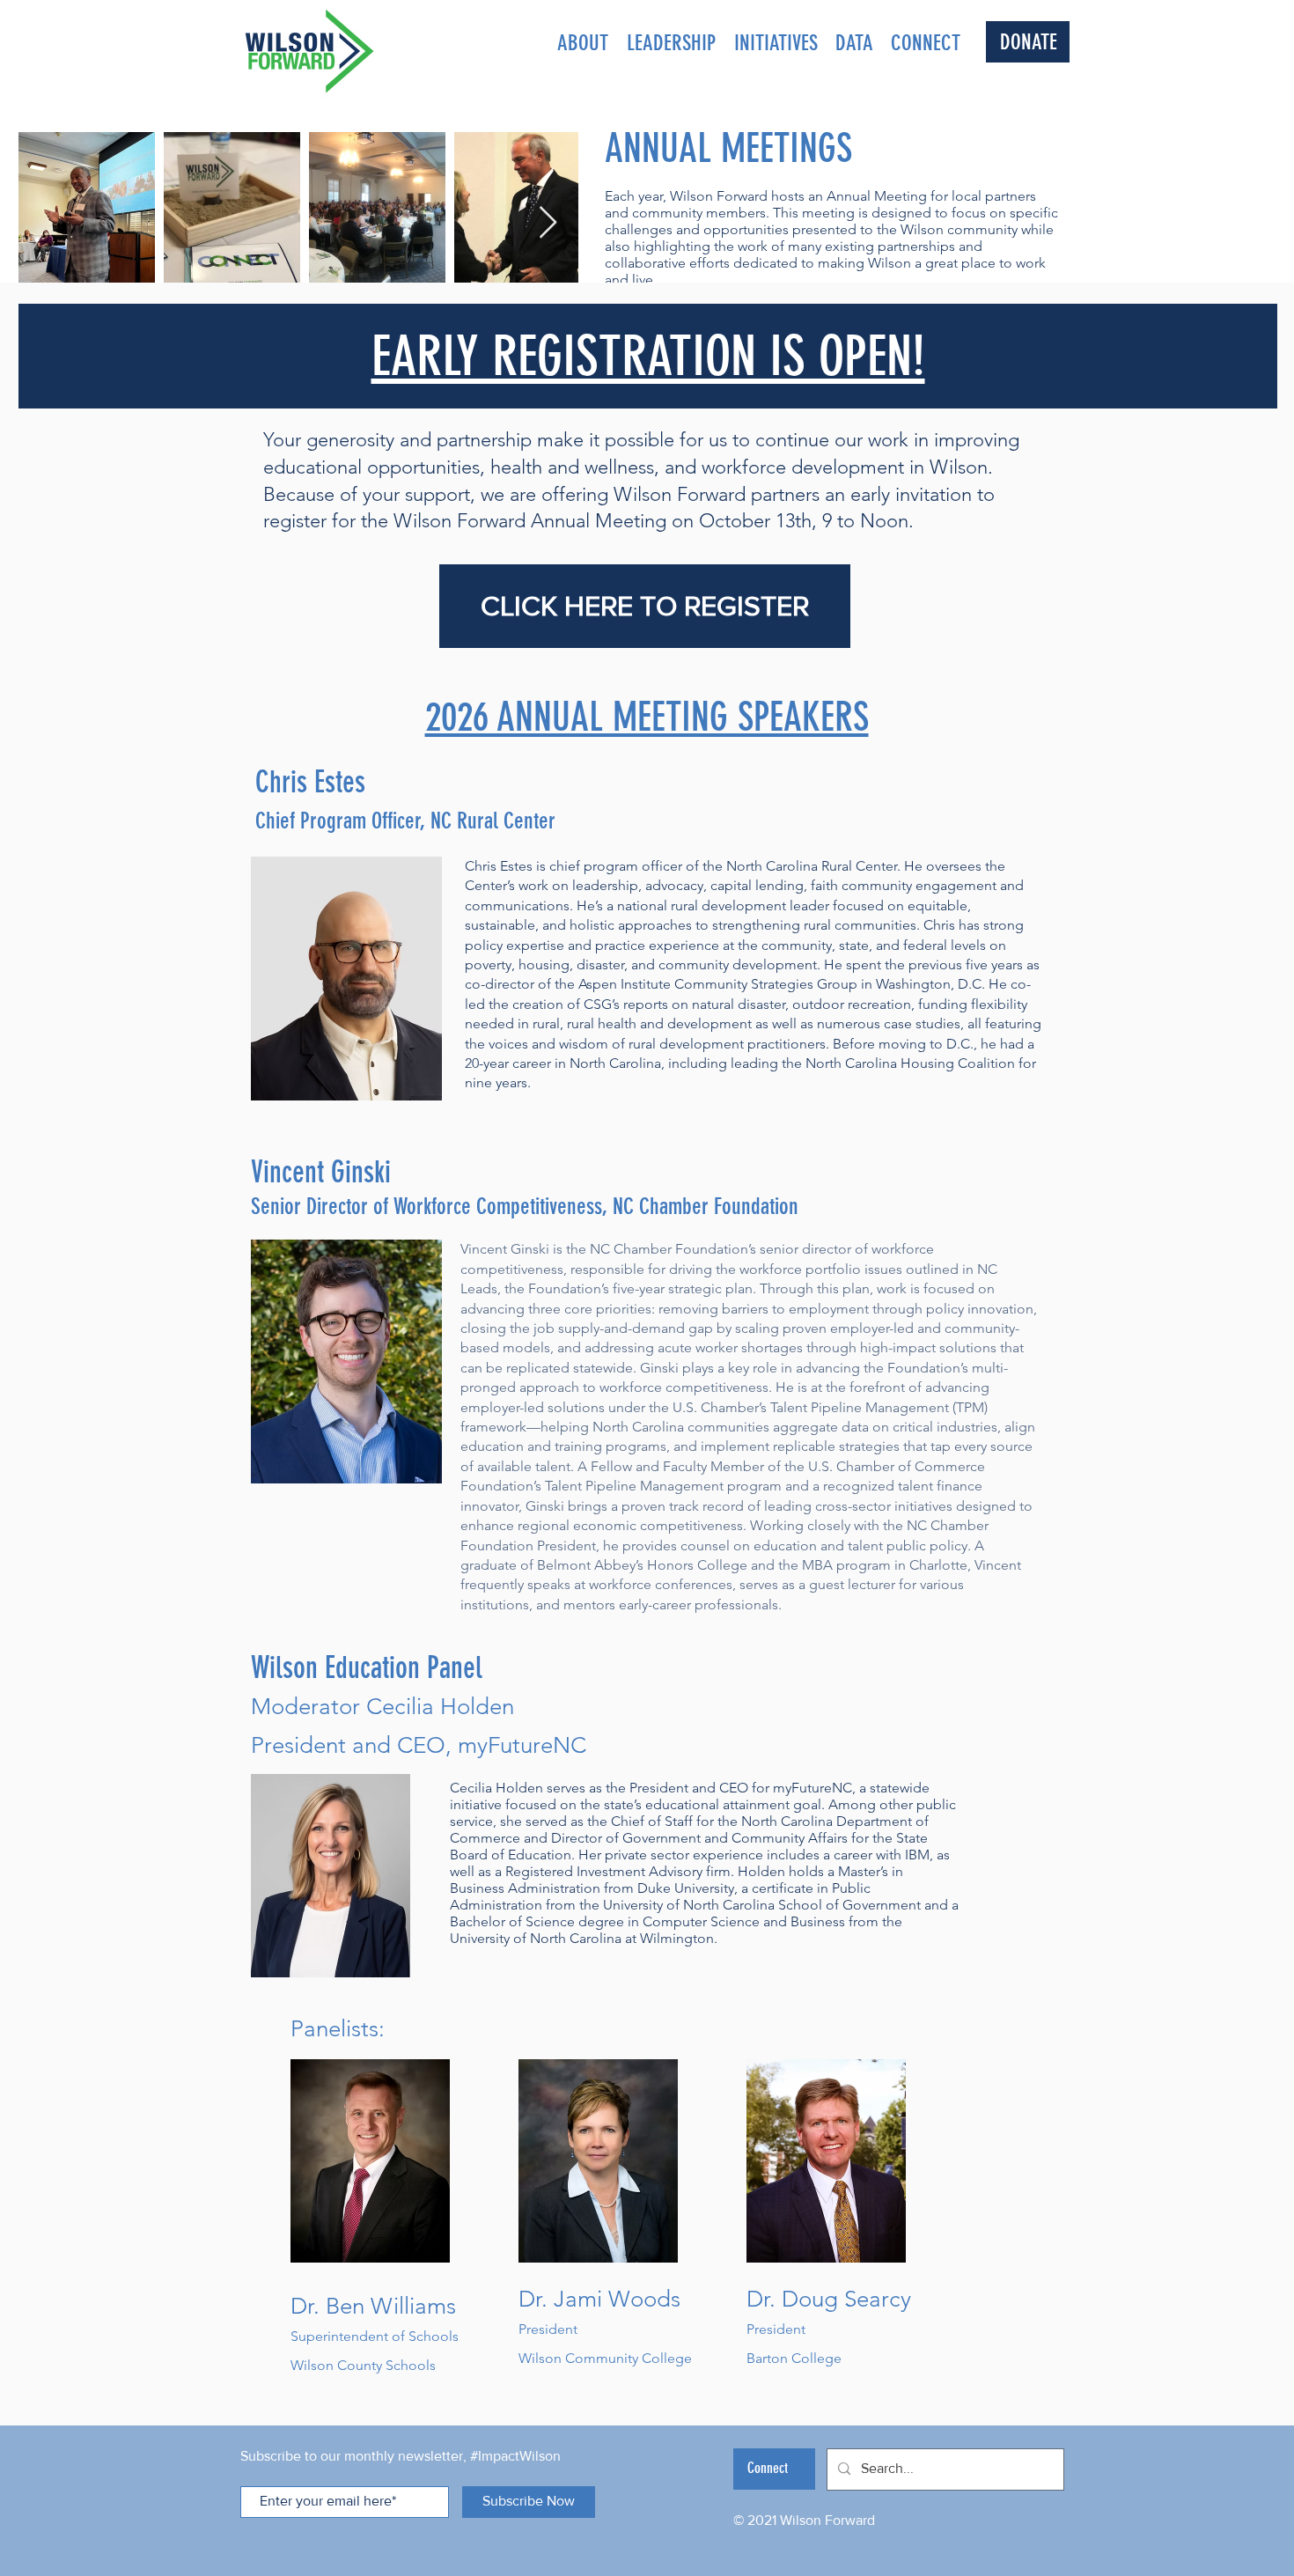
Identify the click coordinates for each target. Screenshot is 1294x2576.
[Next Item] (548, 223)
